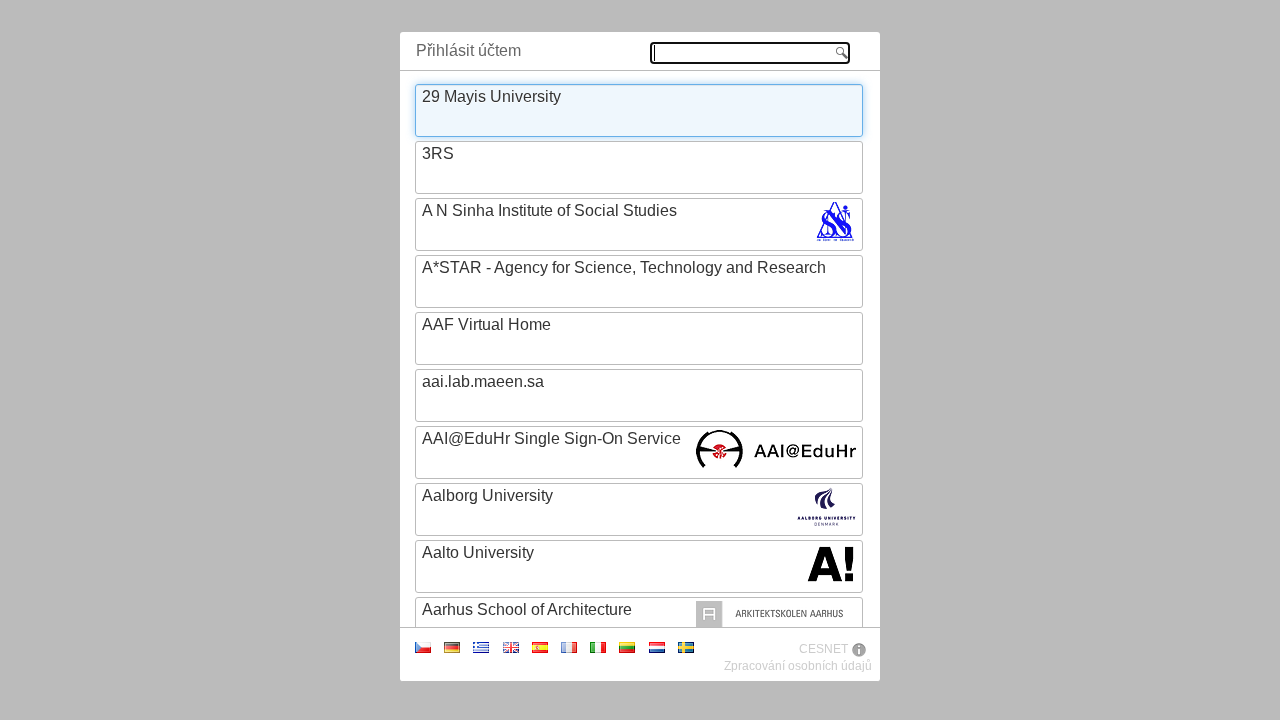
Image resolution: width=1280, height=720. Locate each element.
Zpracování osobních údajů (798, 666)
